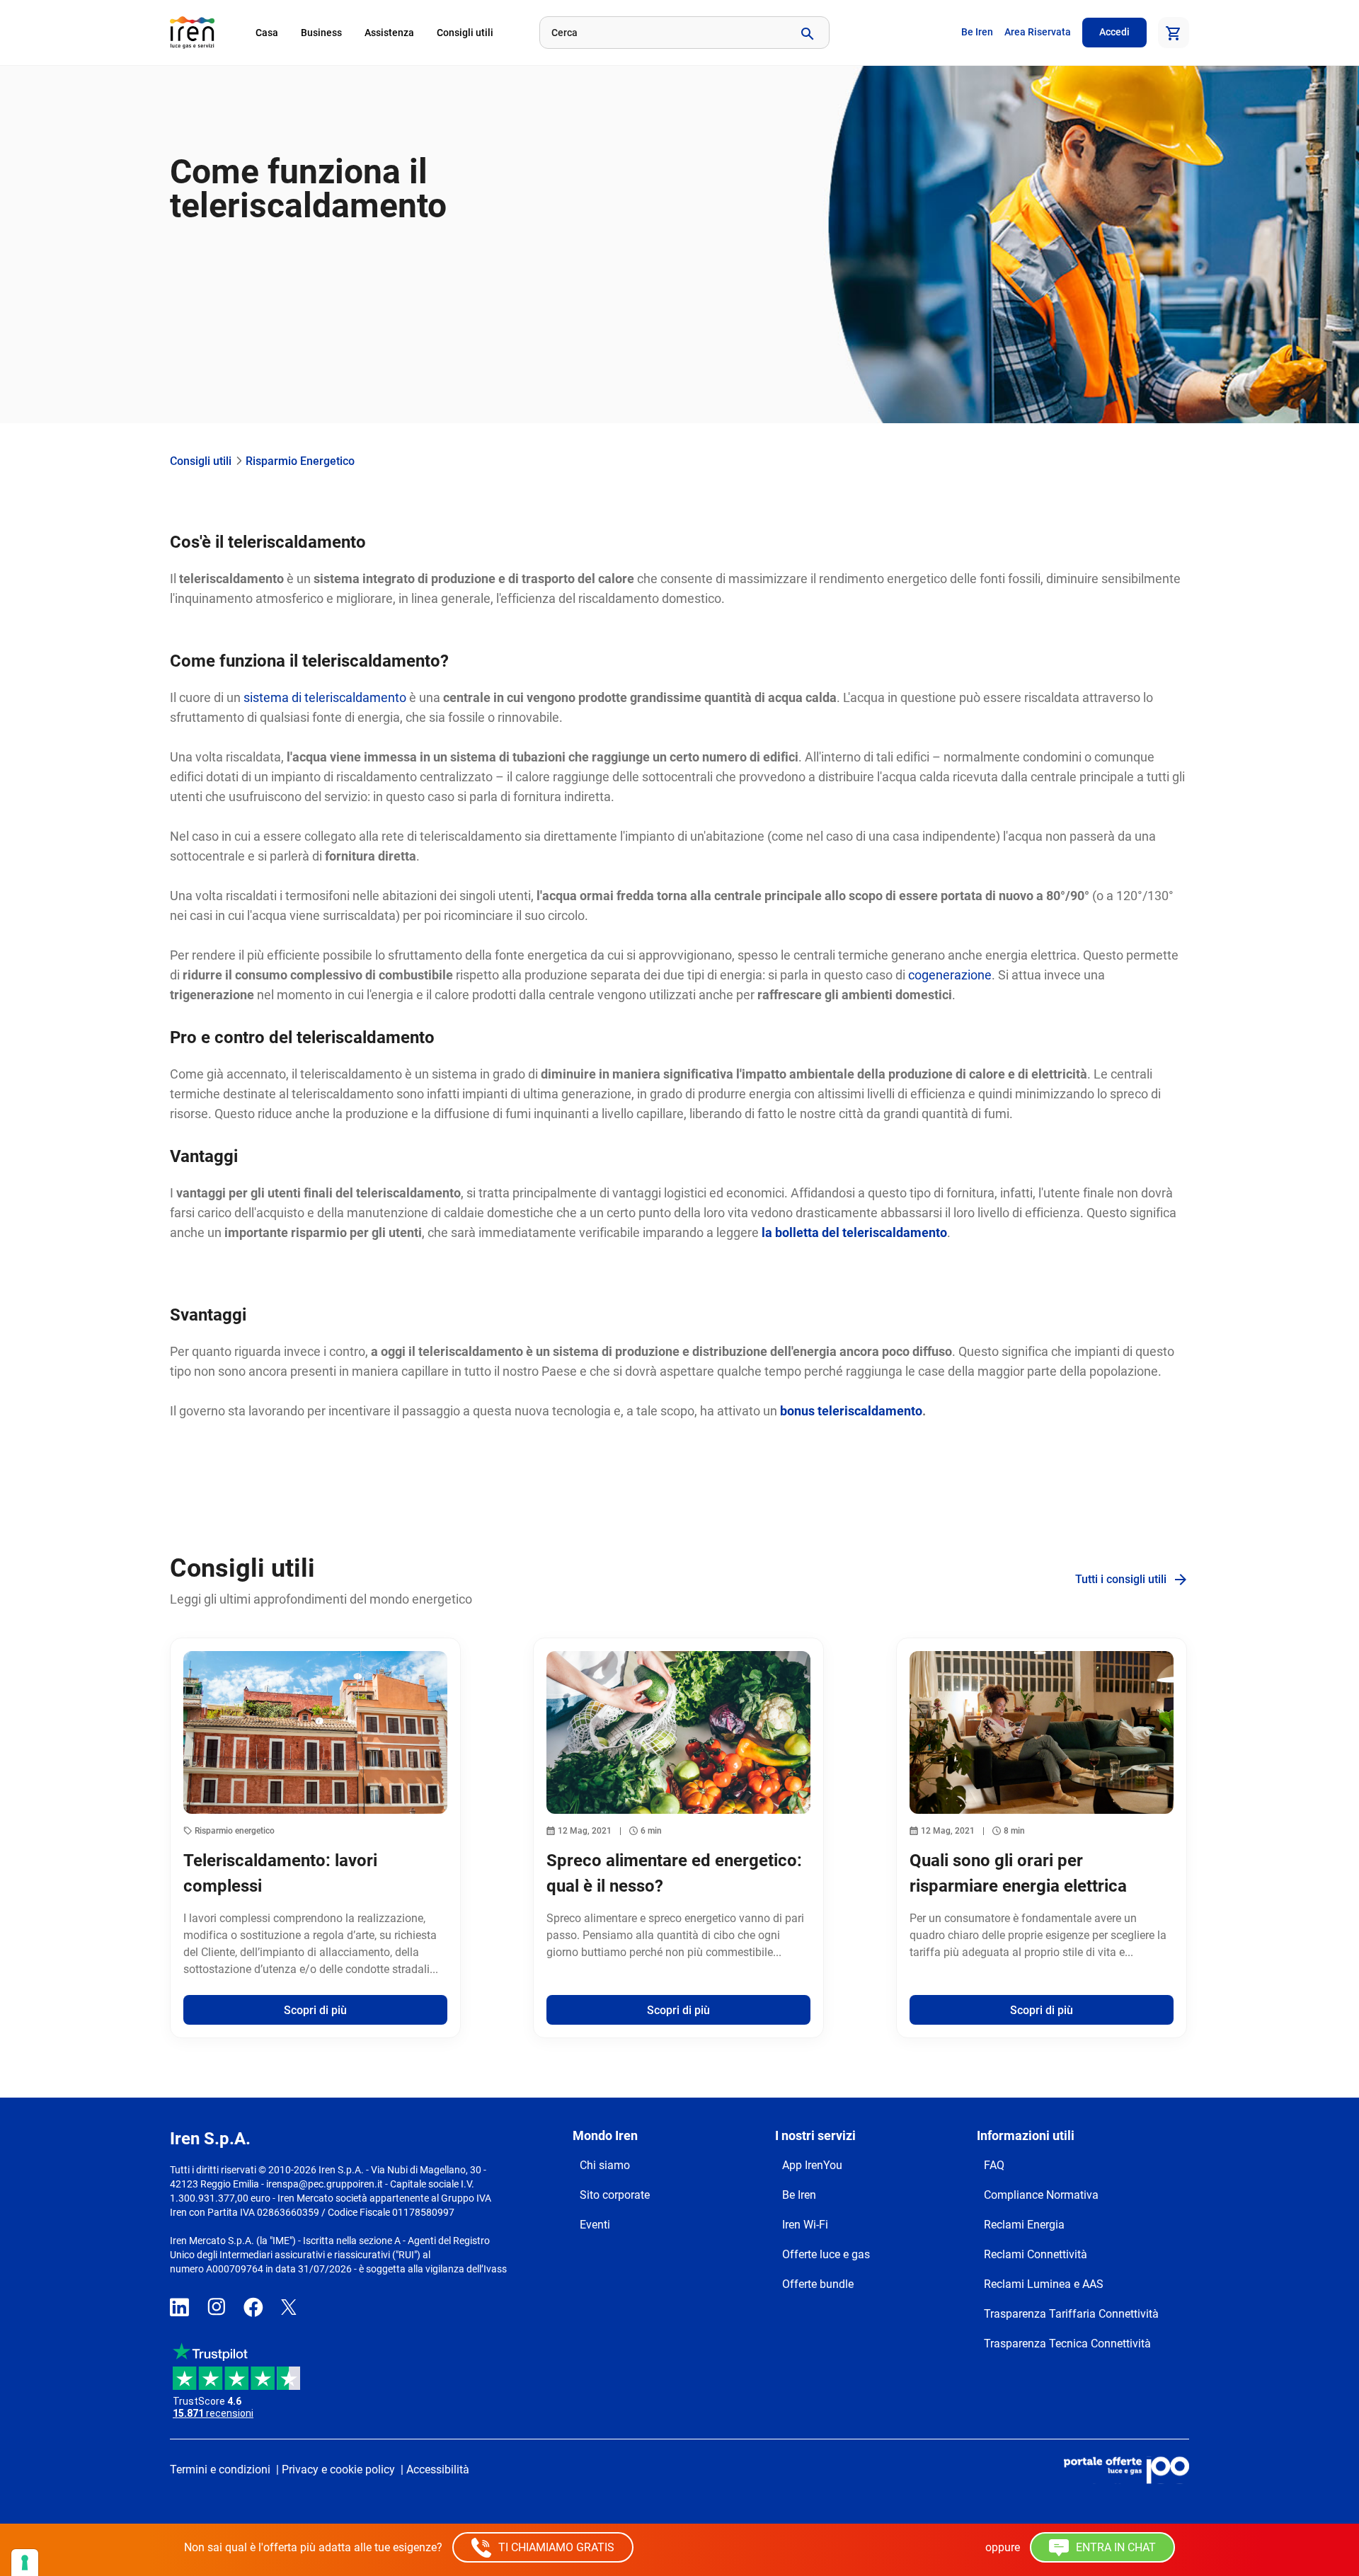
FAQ (994, 2165)
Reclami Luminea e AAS (1044, 2284)
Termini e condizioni (220, 2469)
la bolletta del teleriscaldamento (854, 1232)
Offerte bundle (818, 2284)
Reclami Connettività (1036, 2254)
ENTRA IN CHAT (1114, 2547)
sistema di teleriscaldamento (325, 697)
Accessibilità (438, 2469)
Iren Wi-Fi (805, 2225)
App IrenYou (812, 2165)
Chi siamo (605, 2165)
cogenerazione (950, 975)
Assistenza (389, 33)
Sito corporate (615, 2195)
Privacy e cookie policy (338, 2469)
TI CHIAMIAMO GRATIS (555, 2547)
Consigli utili (465, 33)
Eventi (595, 2225)
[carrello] (1174, 33)
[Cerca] (806, 33)
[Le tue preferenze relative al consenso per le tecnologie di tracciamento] (25, 2563)
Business (321, 33)
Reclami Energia (1024, 2225)
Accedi (1114, 32)
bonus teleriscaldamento (851, 1411)
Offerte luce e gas (826, 2254)
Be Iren (977, 32)
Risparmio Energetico (300, 461)
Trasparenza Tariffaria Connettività (1071, 2314)
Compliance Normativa (1041, 2195)
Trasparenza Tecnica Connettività (1067, 2344)
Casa (267, 33)
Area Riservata (1038, 32)
